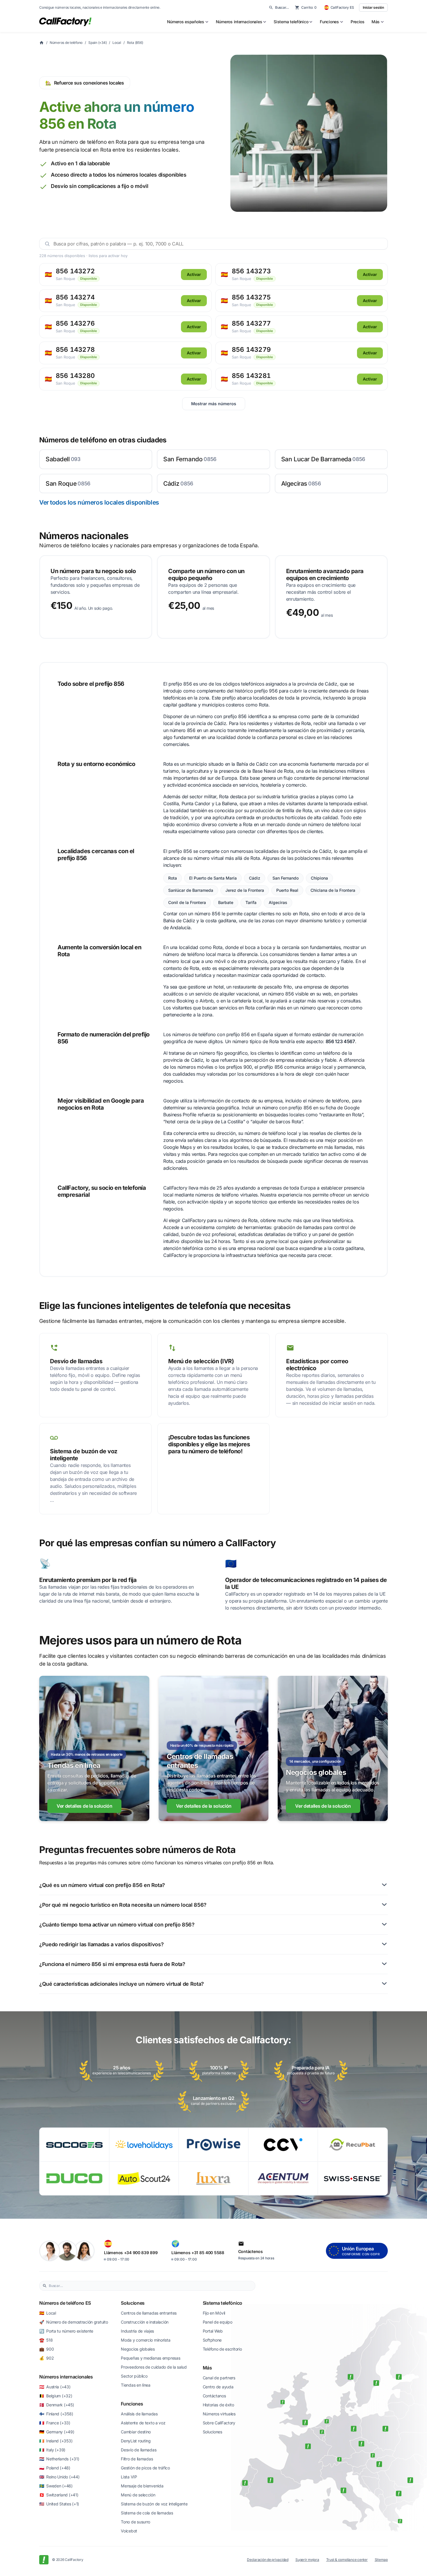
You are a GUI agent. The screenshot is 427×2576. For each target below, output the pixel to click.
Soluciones (133, 2303)
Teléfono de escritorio (222, 2349)
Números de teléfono (66, 43)
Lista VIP (129, 2477)
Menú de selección (138, 2495)
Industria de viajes (137, 2331)
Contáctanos (214, 2396)
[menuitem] (188, 22)
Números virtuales (219, 2414)
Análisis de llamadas (139, 2414)
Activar (194, 274)
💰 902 (46, 2358)
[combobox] (150, 2286)
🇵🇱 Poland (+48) (55, 2468)
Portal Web (213, 2331)
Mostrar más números (214, 404)
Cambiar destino (136, 2432)
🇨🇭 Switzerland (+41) (59, 2495)
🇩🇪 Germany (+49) (57, 2432)
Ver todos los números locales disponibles (99, 502)
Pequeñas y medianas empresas (150, 2358)
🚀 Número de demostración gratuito (73, 2322)
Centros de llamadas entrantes (149, 2313)
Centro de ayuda (218, 2387)
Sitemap (381, 2560)
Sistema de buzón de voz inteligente (154, 2504)
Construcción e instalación (145, 2322)
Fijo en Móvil (214, 2313)
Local (117, 43)
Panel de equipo (218, 2322)
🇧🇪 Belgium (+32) (56, 2396)
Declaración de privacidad (268, 2560)
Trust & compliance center (347, 2560)
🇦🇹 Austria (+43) (55, 2387)
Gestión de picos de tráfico (145, 2468)
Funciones (132, 2404)
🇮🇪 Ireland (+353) (56, 2441)
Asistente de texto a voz (143, 2423)
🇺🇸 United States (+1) (59, 2504)
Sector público (134, 2376)
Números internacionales (66, 2377)
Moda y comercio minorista (146, 2340)
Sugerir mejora (307, 2560)
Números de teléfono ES (65, 2303)
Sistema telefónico (223, 2303)
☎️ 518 (46, 2340)
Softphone (212, 2340)
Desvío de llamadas (139, 2450)
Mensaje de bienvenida (142, 2486)
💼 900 (46, 2349)
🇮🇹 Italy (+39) (52, 2450)
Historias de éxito (218, 2405)
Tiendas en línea (136, 2385)
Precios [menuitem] (358, 22)
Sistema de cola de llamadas (147, 2513)
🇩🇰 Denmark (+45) (57, 2405)
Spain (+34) (97, 43)
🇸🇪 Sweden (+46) (56, 2486)
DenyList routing (136, 2441)
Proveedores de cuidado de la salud (154, 2367)
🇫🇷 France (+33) (55, 2423)
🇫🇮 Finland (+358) (56, 2414)
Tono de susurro (136, 2522)
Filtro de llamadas (137, 2459)
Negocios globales (138, 2349)
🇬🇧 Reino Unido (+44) (59, 2477)
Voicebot (129, 2531)
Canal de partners (219, 2378)
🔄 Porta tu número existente (66, 2331)
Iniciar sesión (373, 7)
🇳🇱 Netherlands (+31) (59, 2459)
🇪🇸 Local (48, 2313)
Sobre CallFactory (219, 2423)
